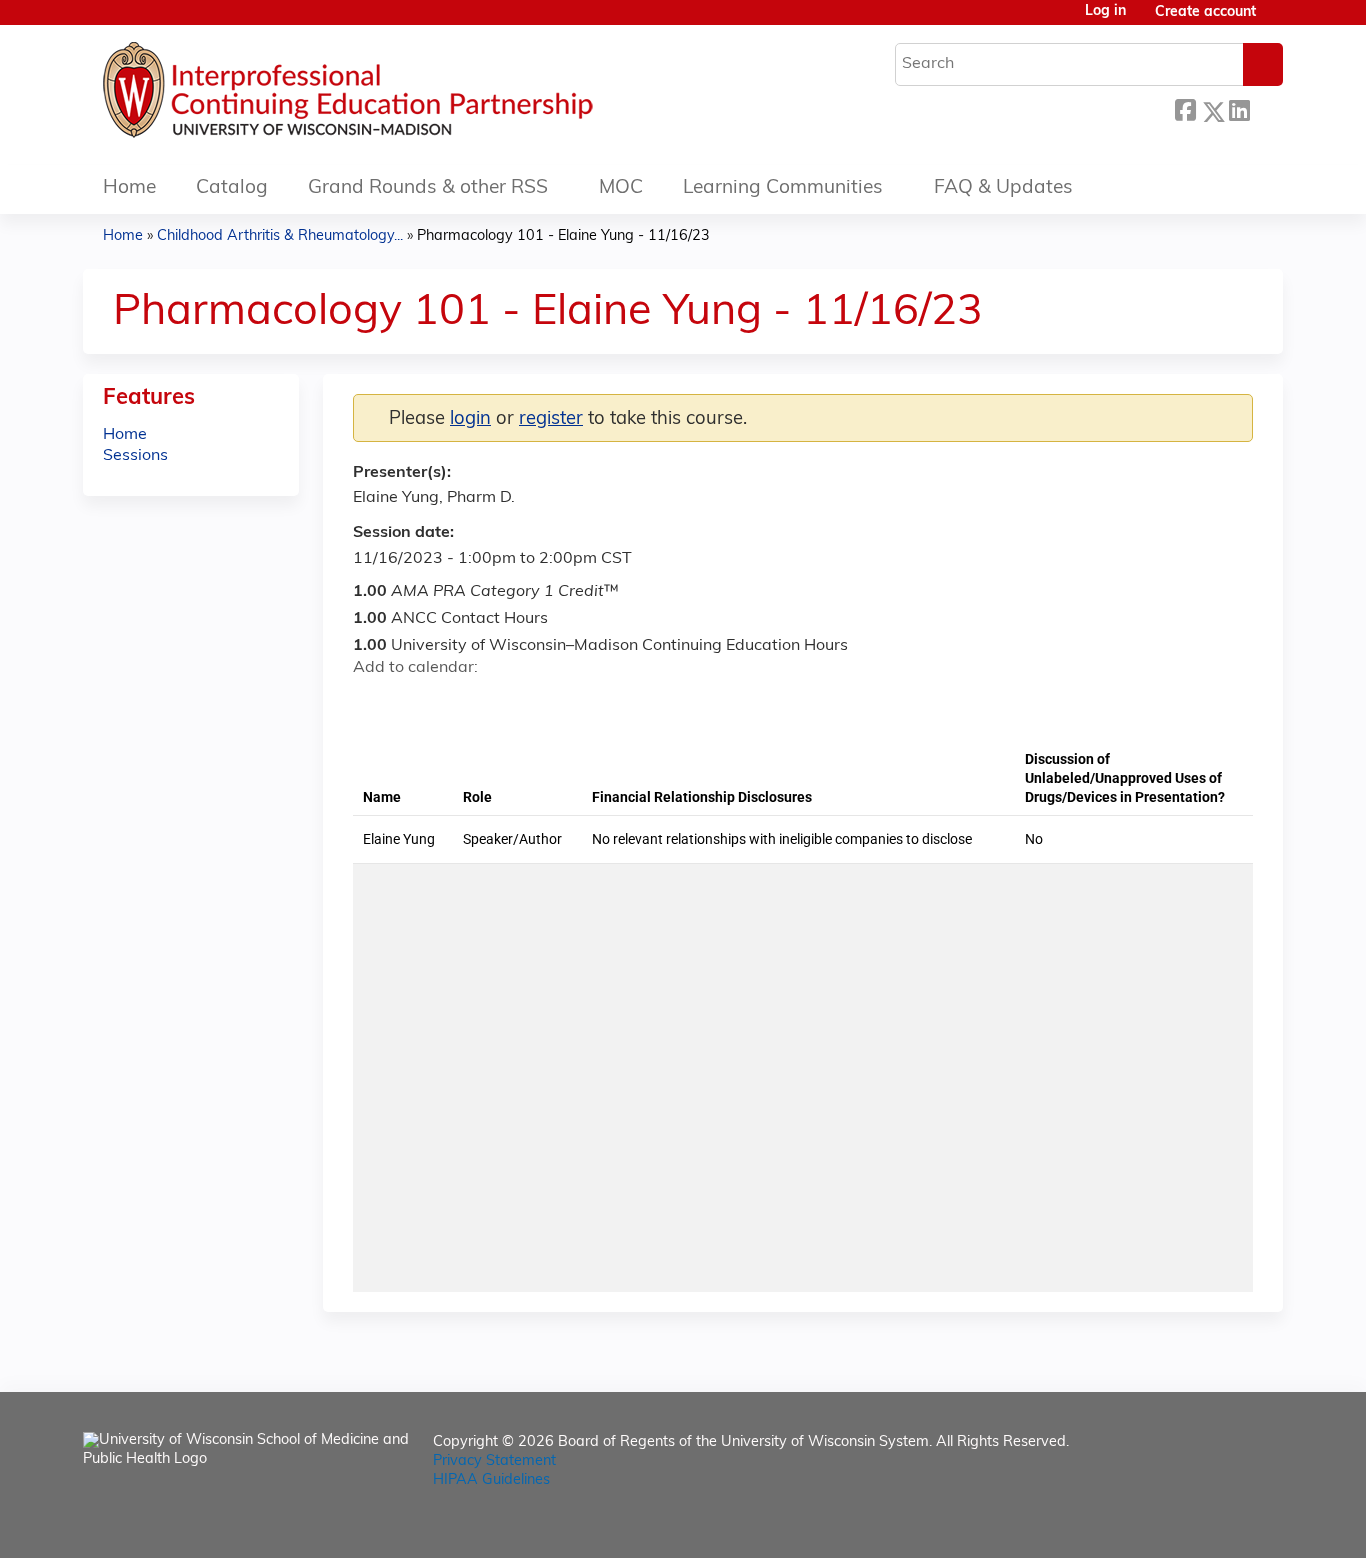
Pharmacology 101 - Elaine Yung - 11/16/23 (563, 236)
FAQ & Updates (1003, 188)
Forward (1266, 108)
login (470, 419)
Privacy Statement (494, 1461)
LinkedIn (1239, 108)
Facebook (1185, 108)
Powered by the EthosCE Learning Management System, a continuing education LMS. (1212, 1525)
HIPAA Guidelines (491, 1480)
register (551, 419)
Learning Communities (783, 188)
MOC (621, 188)
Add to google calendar (373, 703)
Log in (1105, 12)
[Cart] (1277, 20)
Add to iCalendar (463, 702)
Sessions (135, 456)
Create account (1205, 12)
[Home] (408, 95)
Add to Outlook (511, 703)
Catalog (232, 188)
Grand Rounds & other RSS (428, 188)
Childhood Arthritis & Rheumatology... (280, 236)
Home (129, 188)
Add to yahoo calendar (418, 703)
